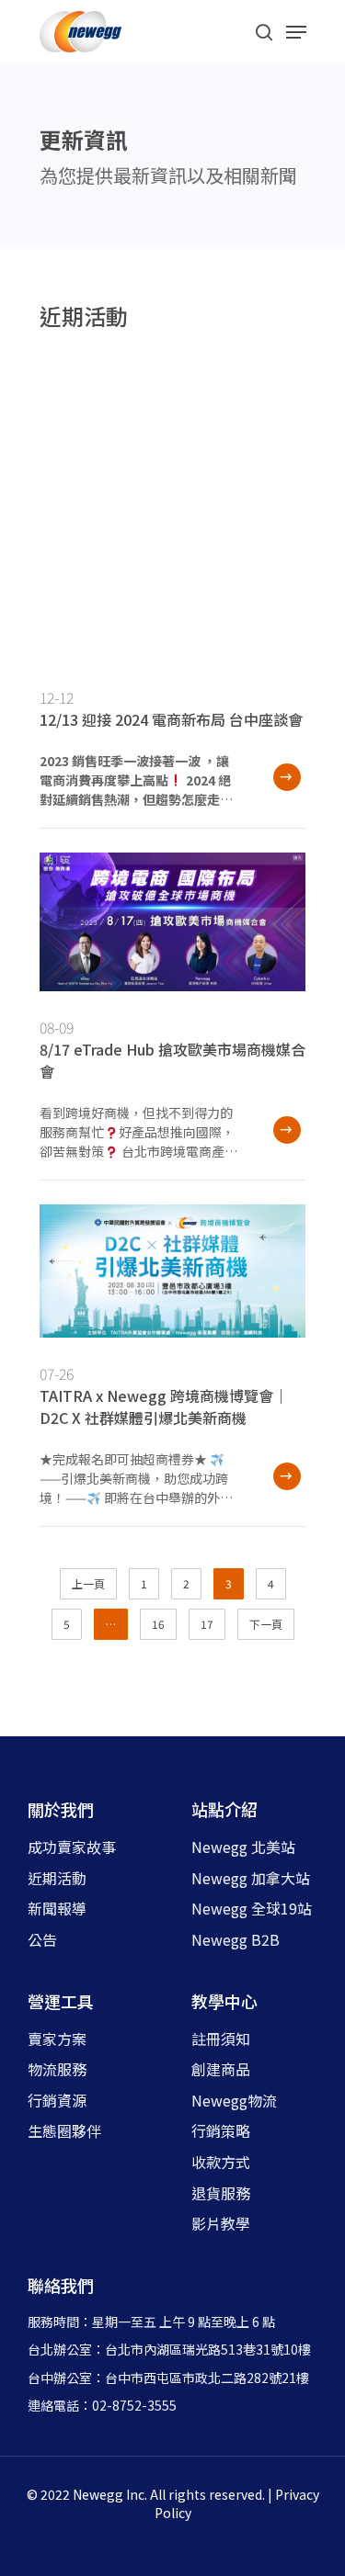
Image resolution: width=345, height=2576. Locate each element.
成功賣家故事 (72, 1847)
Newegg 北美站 (243, 1847)
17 (207, 1624)
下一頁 (266, 1624)
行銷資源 (57, 2100)
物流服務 (57, 2069)
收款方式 (221, 2162)
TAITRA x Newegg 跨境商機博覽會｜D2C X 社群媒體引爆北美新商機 (164, 1407)
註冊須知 (221, 2039)
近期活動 (57, 1878)
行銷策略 (221, 2130)
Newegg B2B (236, 1939)
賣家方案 (57, 2039)
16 (158, 1624)
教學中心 (224, 2001)
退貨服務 (221, 2193)
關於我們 (61, 1809)
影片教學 (221, 2223)
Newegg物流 (234, 2100)
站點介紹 (224, 1809)
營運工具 (61, 2001)
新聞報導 (57, 1908)
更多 (284, 780)
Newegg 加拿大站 (251, 1878)
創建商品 (221, 2069)
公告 (42, 1939)
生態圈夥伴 (64, 2130)
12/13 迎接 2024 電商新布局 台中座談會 (171, 719)
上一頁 (88, 1583)
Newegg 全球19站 (252, 1908)
